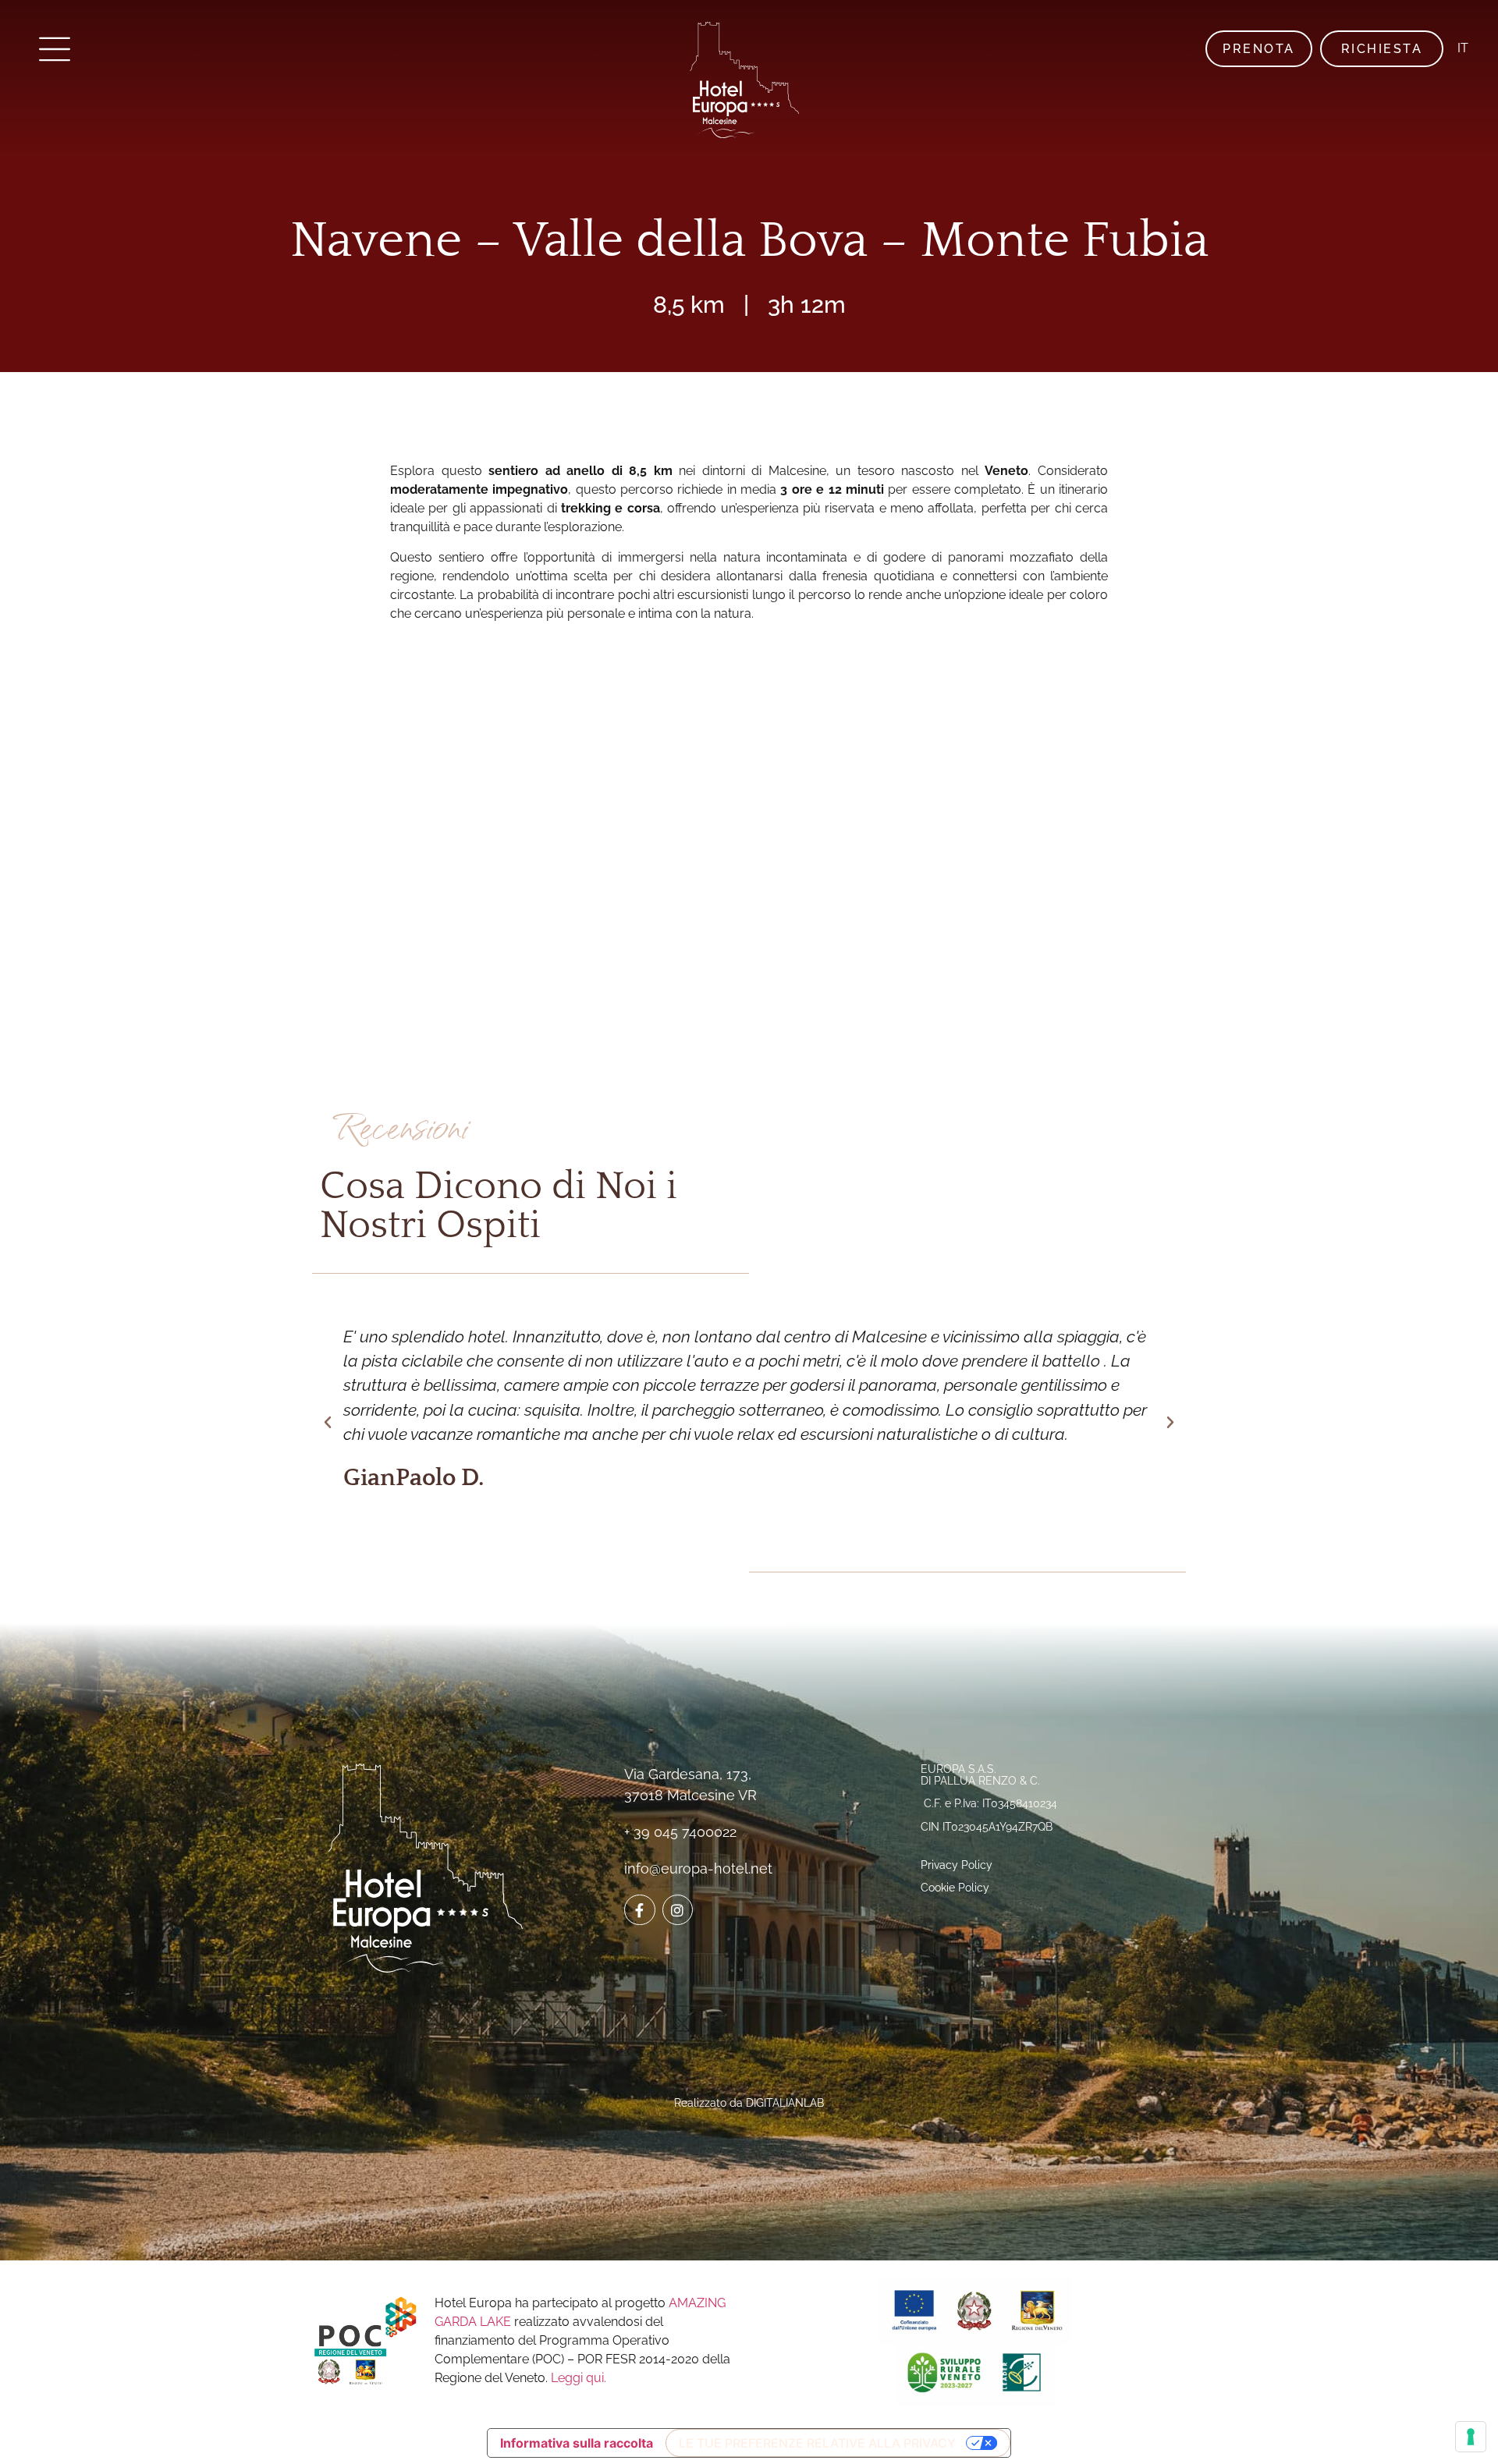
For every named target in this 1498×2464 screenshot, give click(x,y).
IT (1463, 48)
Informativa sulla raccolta (577, 2443)
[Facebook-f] (640, 1910)
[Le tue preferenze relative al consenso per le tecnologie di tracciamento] (1471, 2437)
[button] (328, 1423)
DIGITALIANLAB (785, 2103)
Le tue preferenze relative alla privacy (817, 2443)
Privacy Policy (957, 1865)
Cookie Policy (955, 1888)
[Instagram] (678, 1910)
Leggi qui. (579, 2378)
